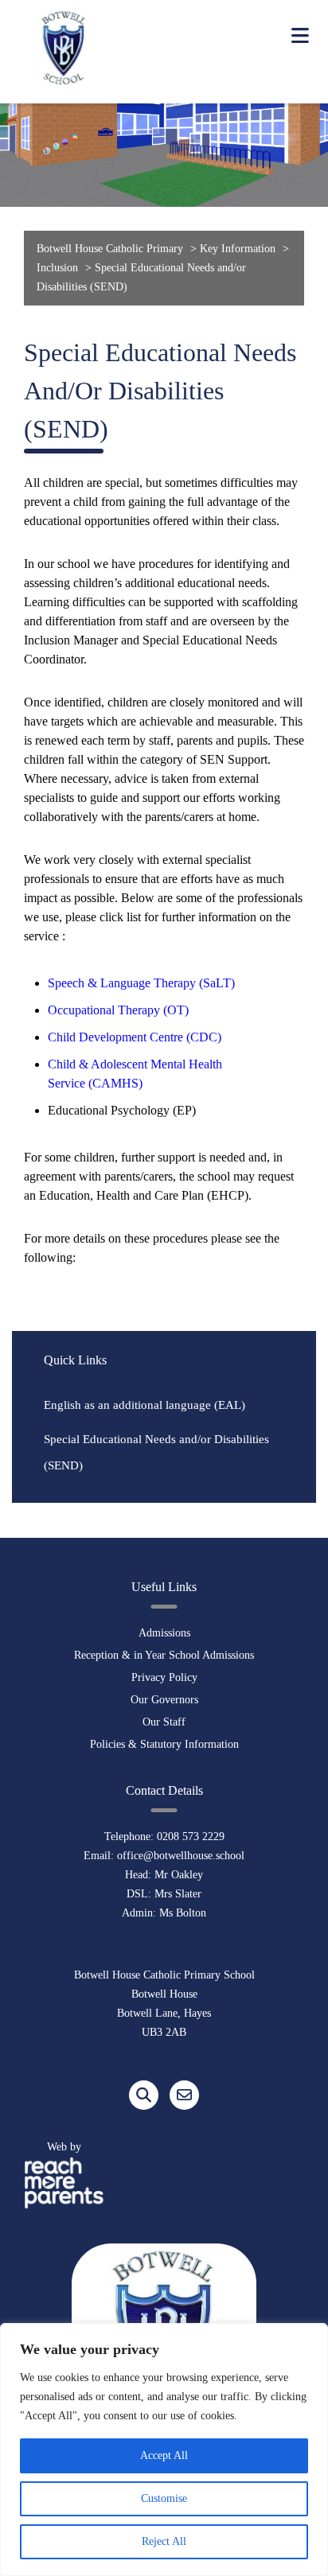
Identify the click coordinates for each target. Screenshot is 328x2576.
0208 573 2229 (191, 1837)
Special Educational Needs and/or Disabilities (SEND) (156, 1452)
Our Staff (164, 1722)
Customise (164, 2498)
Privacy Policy (164, 1677)
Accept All (164, 2455)
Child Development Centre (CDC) (135, 1037)
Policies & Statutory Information (164, 1744)
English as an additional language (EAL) (144, 1405)
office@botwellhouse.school (181, 1856)
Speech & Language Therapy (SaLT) (141, 983)
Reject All (164, 2541)
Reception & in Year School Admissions (164, 1655)
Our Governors (164, 1700)
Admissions (164, 1633)
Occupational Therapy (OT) (118, 1010)
